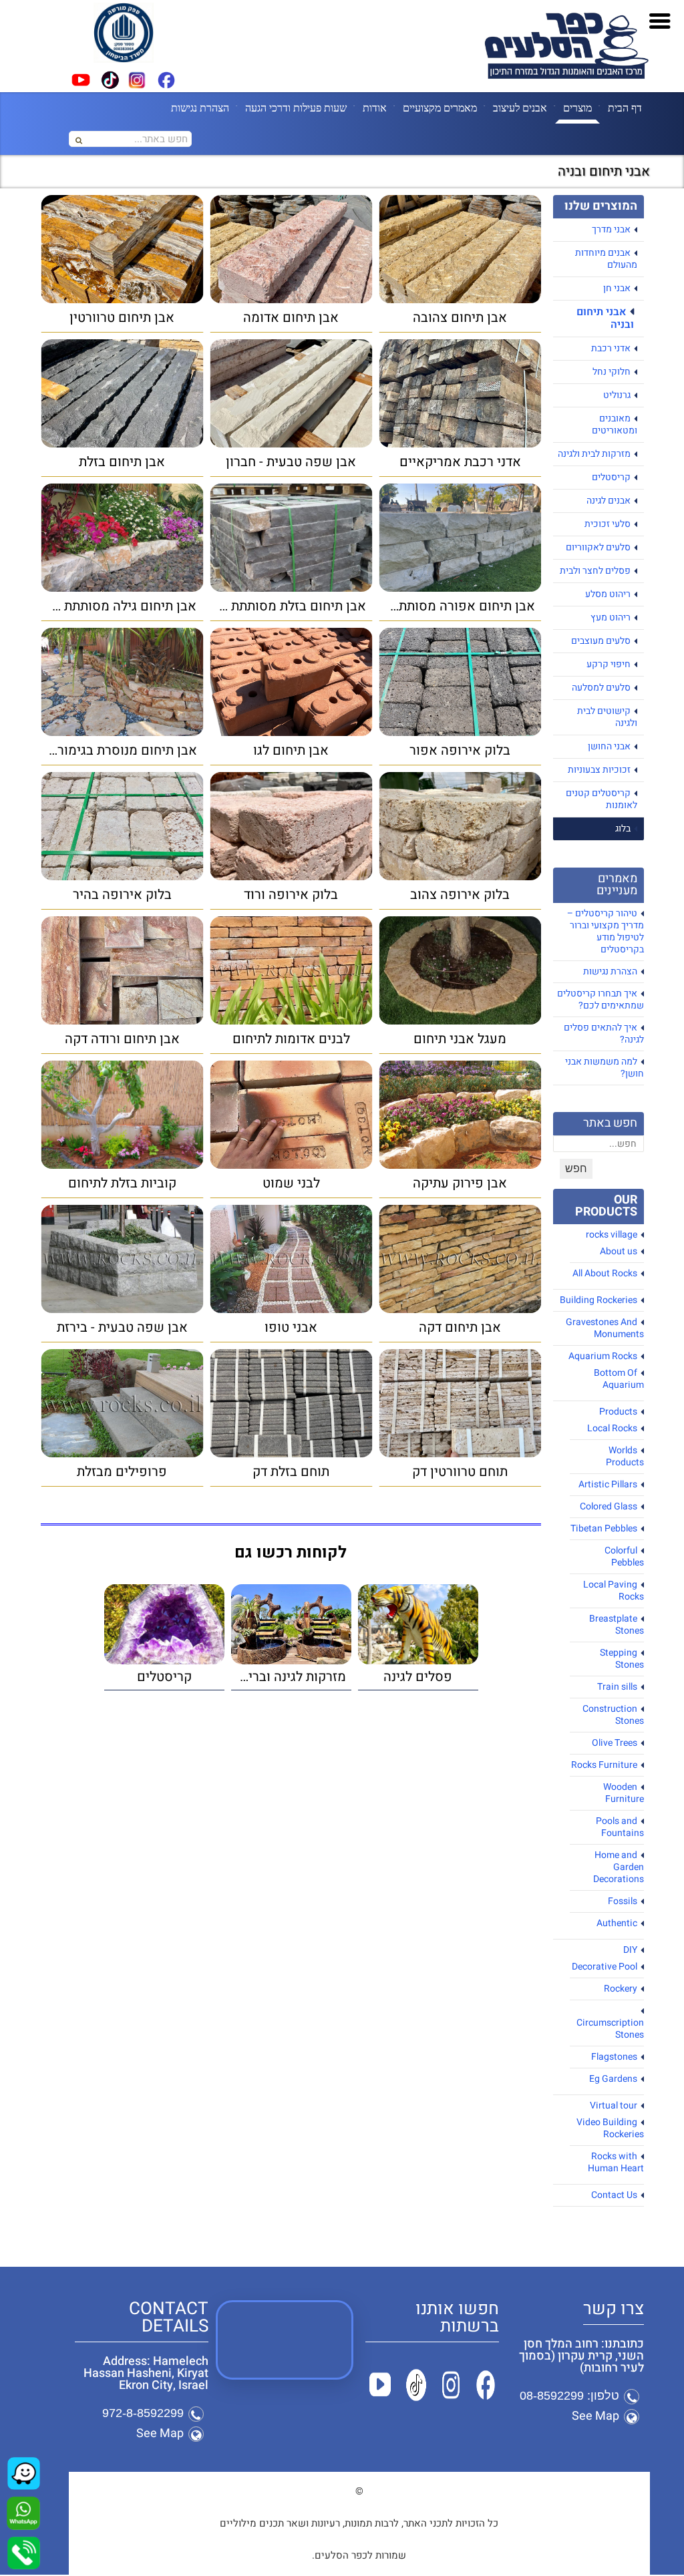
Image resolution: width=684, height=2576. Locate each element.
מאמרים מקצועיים (440, 108)
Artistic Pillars (608, 1484)
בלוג (623, 829)
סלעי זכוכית (608, 524)
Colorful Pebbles (624, 1556)
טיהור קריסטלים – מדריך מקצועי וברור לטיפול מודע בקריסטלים (606, 931)
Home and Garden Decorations (619, 1867)
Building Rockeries (598, 1300)
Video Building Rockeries (610, 2128)
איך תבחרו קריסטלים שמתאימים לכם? (601, 999)
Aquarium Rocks (603, 1356)
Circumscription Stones (610, 2029)
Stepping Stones (622, 1659)
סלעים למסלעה (601, 688)
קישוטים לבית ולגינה (607, 717)
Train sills (617, 1687)
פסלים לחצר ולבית (595, 571)
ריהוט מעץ (611, 617)
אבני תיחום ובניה (605, 318)
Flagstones (614, 2057)
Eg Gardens (613, 2079)
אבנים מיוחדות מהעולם (606, 259)
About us (619, 1251)
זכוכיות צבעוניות (599, 770)
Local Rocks (612, 1428)
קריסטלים (611, 477)
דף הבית (625, 108)
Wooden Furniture (624, 1793)
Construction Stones (613, 1715)
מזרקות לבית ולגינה (594, 454)
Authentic (617, 1923)
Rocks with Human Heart (616, 2162)
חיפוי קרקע (609, 664)
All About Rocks (605, 1273)
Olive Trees (615, 1743)
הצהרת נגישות (200, 108)
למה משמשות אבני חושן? (605, 1068)
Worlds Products (625, 1456)
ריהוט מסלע (608, 594)
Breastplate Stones (617, 1625)
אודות (375, 108)
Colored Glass (609, 1506)
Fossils (623, 1901)
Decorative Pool (605, 1967)
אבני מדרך (611, 229)
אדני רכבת (611, 348)
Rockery (621, 1989)
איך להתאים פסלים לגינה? (604, 1034)
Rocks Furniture (604, 1765)
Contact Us (614, 2195)
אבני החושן (609, 746)
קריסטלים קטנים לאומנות (602, 799)
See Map (595, 2416)
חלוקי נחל (612, 372)
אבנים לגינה (609, 501)
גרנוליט (617, 395)
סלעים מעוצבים (601, 641)
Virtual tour (614, 2105)
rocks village (612, 1235)
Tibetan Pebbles (604, 1528)
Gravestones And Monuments (605, 1328)
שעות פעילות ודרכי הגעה (296, 108)
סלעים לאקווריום (598, 547)
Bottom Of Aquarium (619, 1379)
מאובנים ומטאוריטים (615, 424)
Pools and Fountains (620, 1827)
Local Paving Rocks (614, 1591)
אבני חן (617, 288)
